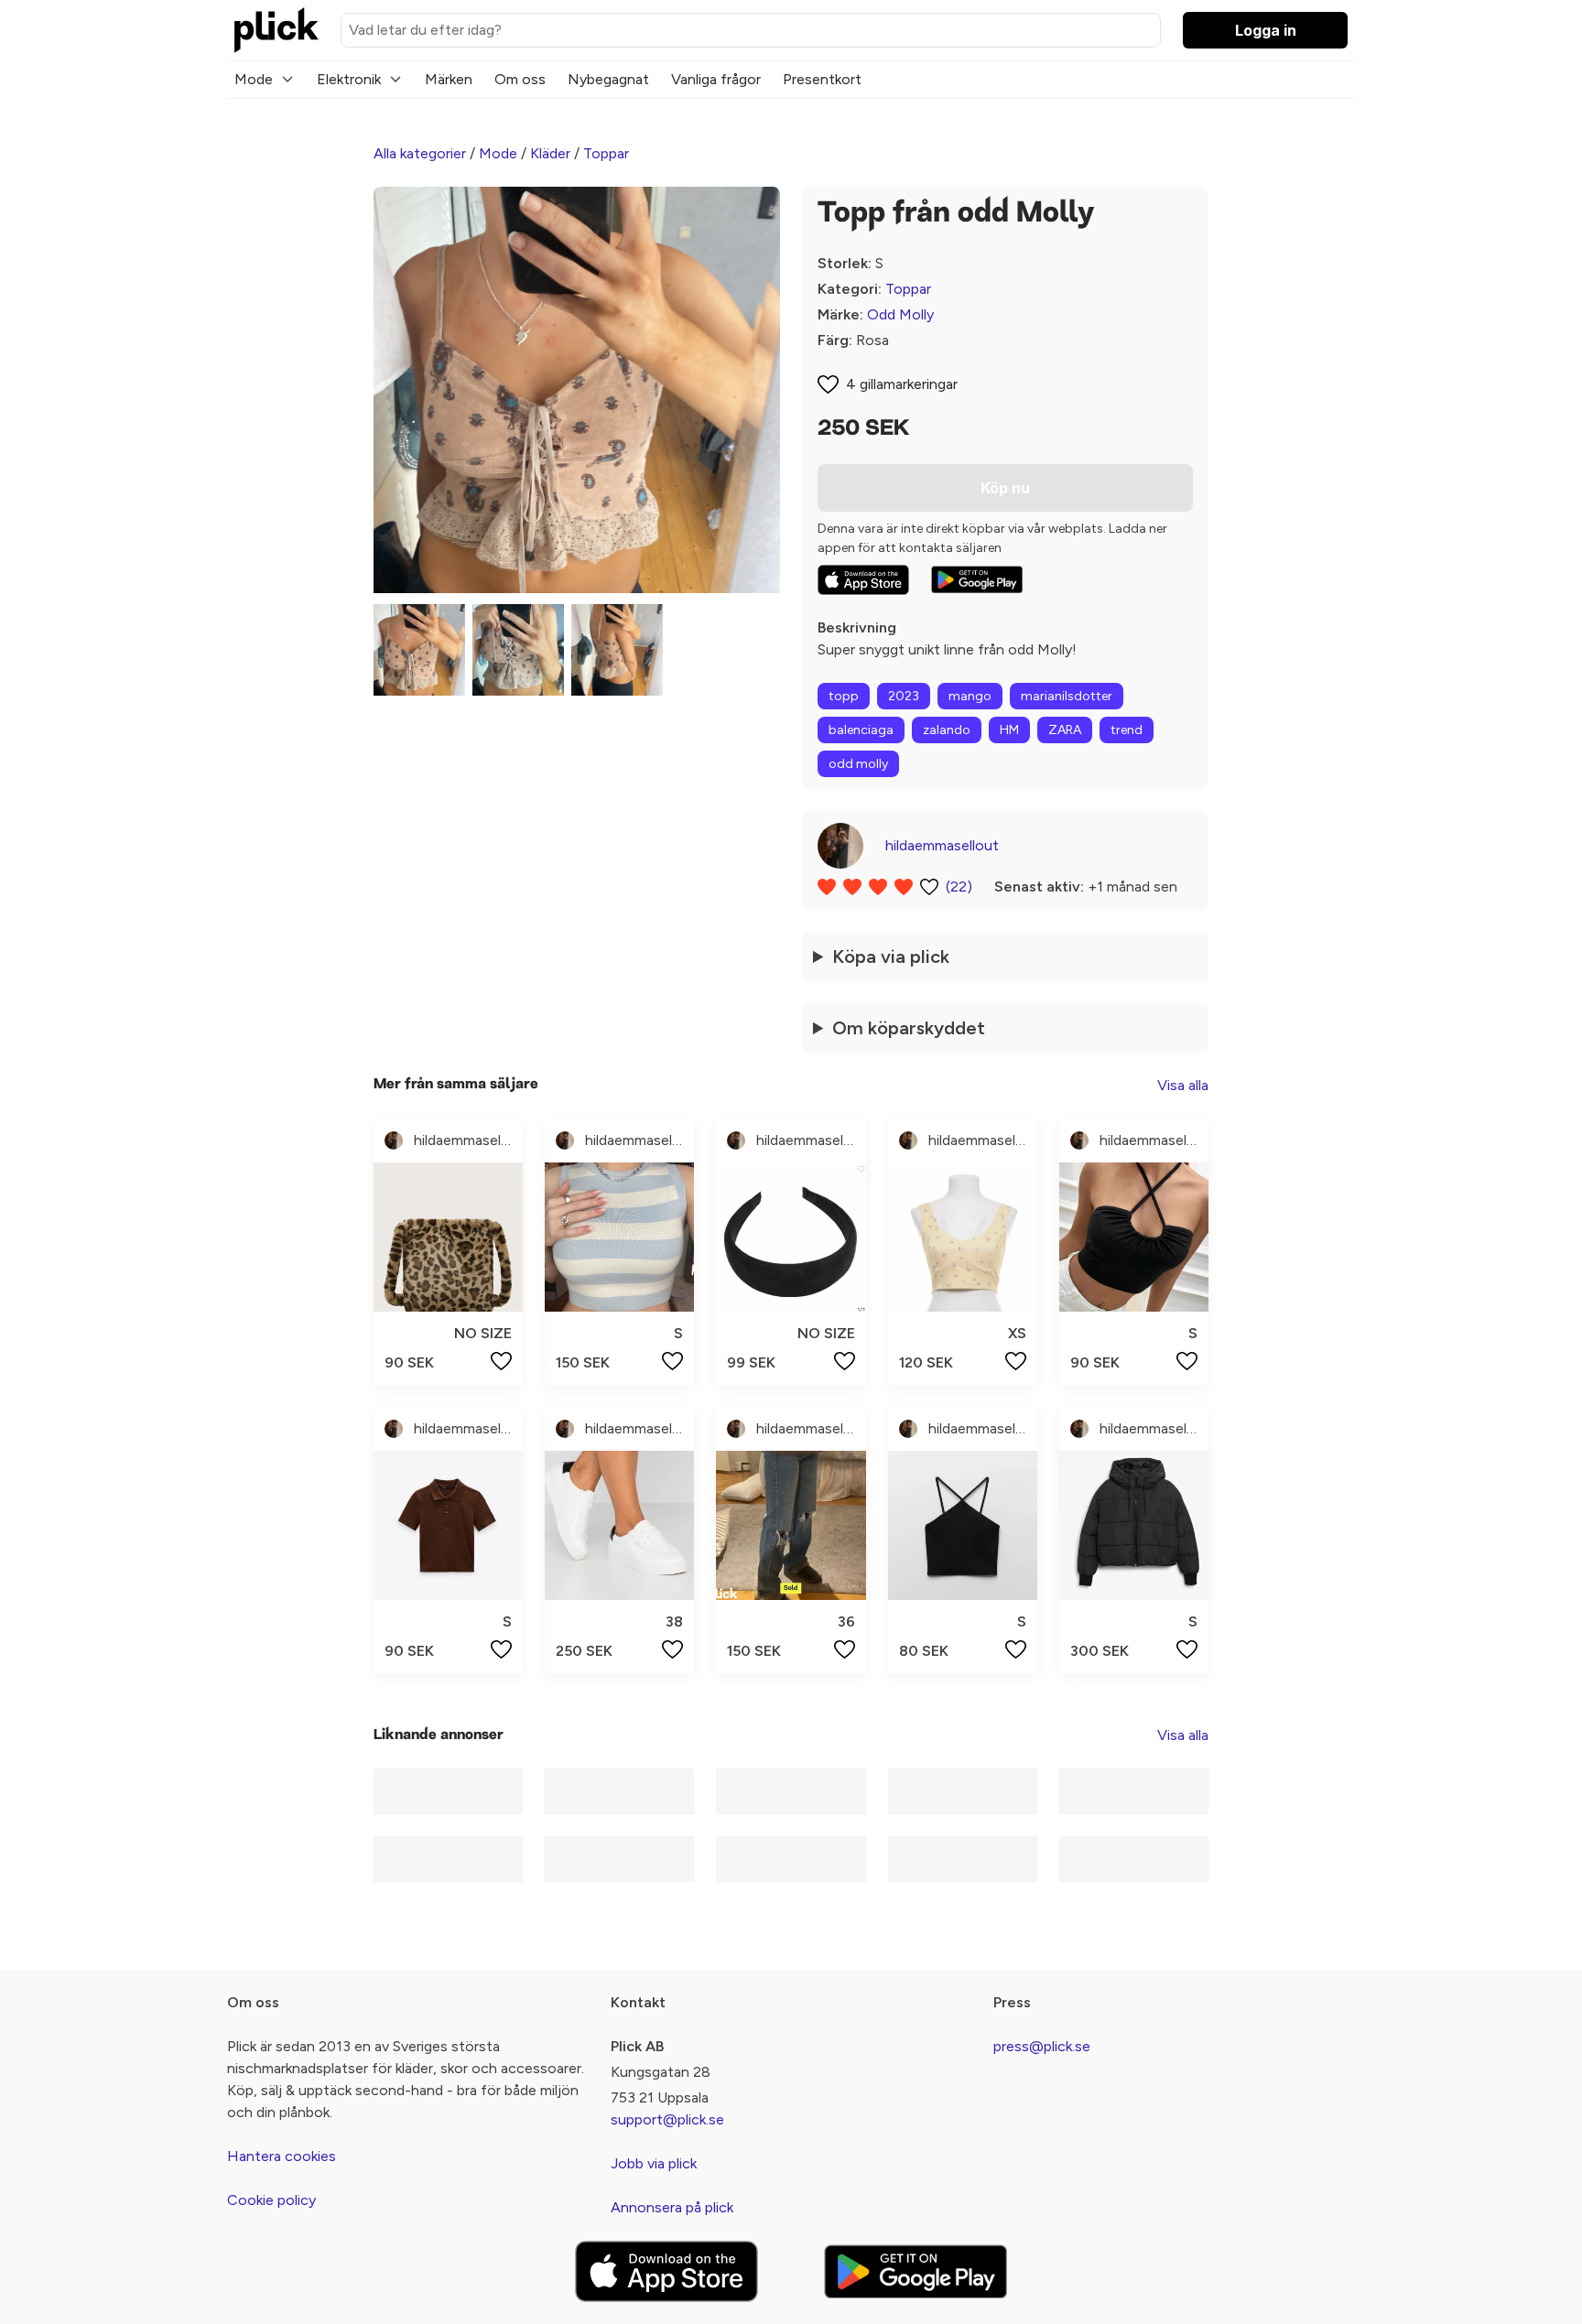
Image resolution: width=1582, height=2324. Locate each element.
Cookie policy (271, 2200)
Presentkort (822, 79)
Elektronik (349, 79)
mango (970, 696)
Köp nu (1005, 488)
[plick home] (276, 30)
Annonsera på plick (672, 2207)
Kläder (550, 153)
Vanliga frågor (716, 79)
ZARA (1065, 730)
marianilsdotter (1067, 696)
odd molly (858, 764)
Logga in (1266, 30)
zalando (947, 730)
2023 (904, 696)
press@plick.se (1042, 2046)
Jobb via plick (654, 2163)
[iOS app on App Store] (863, 580)
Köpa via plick (891, 957)
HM (1009, 730)
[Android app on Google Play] (977, 579)
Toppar (606, 153)
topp (844, 696)
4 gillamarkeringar (902, 384)
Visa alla (1183, 1085)
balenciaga (861, 730)
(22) (959, 886)
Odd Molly (900, 314)
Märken (449, 79)
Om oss (520, 79)
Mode (254, 79)
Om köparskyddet (909, 1028)
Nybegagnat (608, 79)
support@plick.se (667, 2119)
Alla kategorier (420, 153)
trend (1127, 730)
